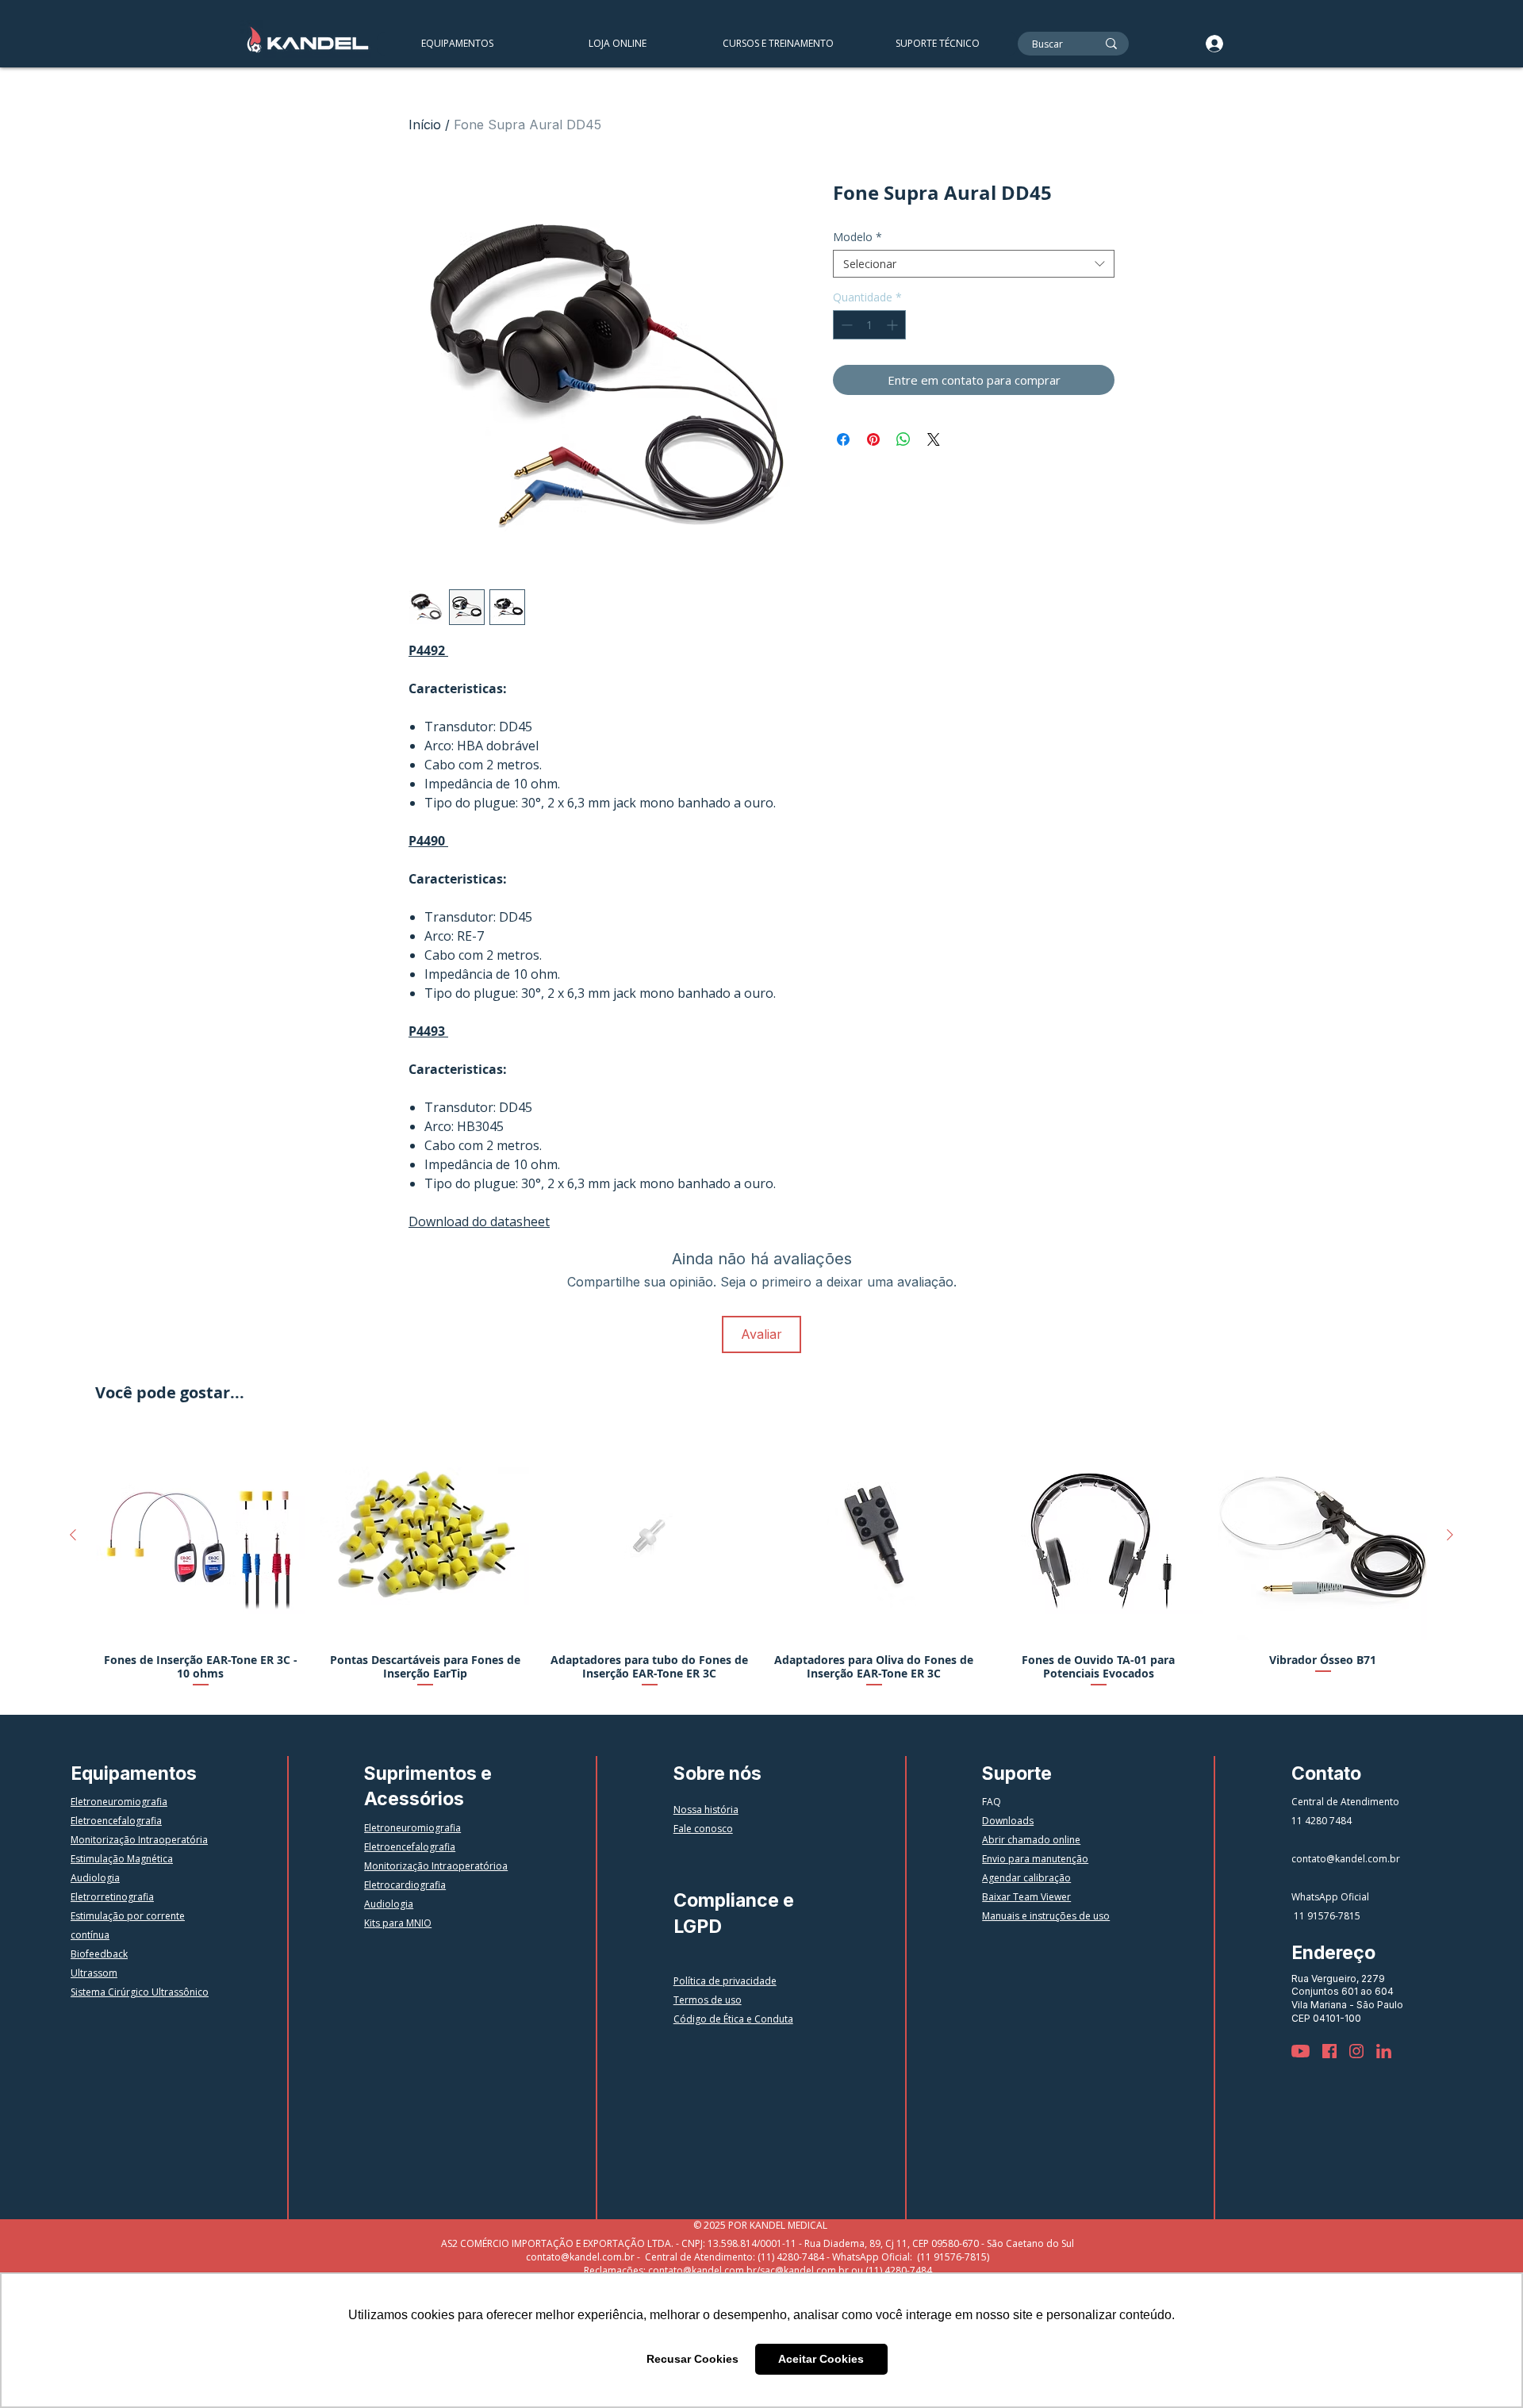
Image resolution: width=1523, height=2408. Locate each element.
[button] (777, 44)
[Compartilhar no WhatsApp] (903, 439)
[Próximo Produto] (1450, 1535)
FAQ (992, 1802)
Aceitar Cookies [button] (821, 2359)
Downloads (1008, 1821)
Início (425, 125)
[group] (761, 1561)
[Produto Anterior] (73, 1535)
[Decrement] (845, 325)
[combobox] (974, 264)
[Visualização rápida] (200, 1536)
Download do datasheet (479, 1221)
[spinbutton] (869, 325)
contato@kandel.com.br (1346, 1859)
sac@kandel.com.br (804, 2270)
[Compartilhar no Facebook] (843, 439)
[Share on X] (934, 439)
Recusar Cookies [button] (692, 2359)
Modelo (857, 237)
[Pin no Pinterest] (873, 439)
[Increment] (894, 325)
